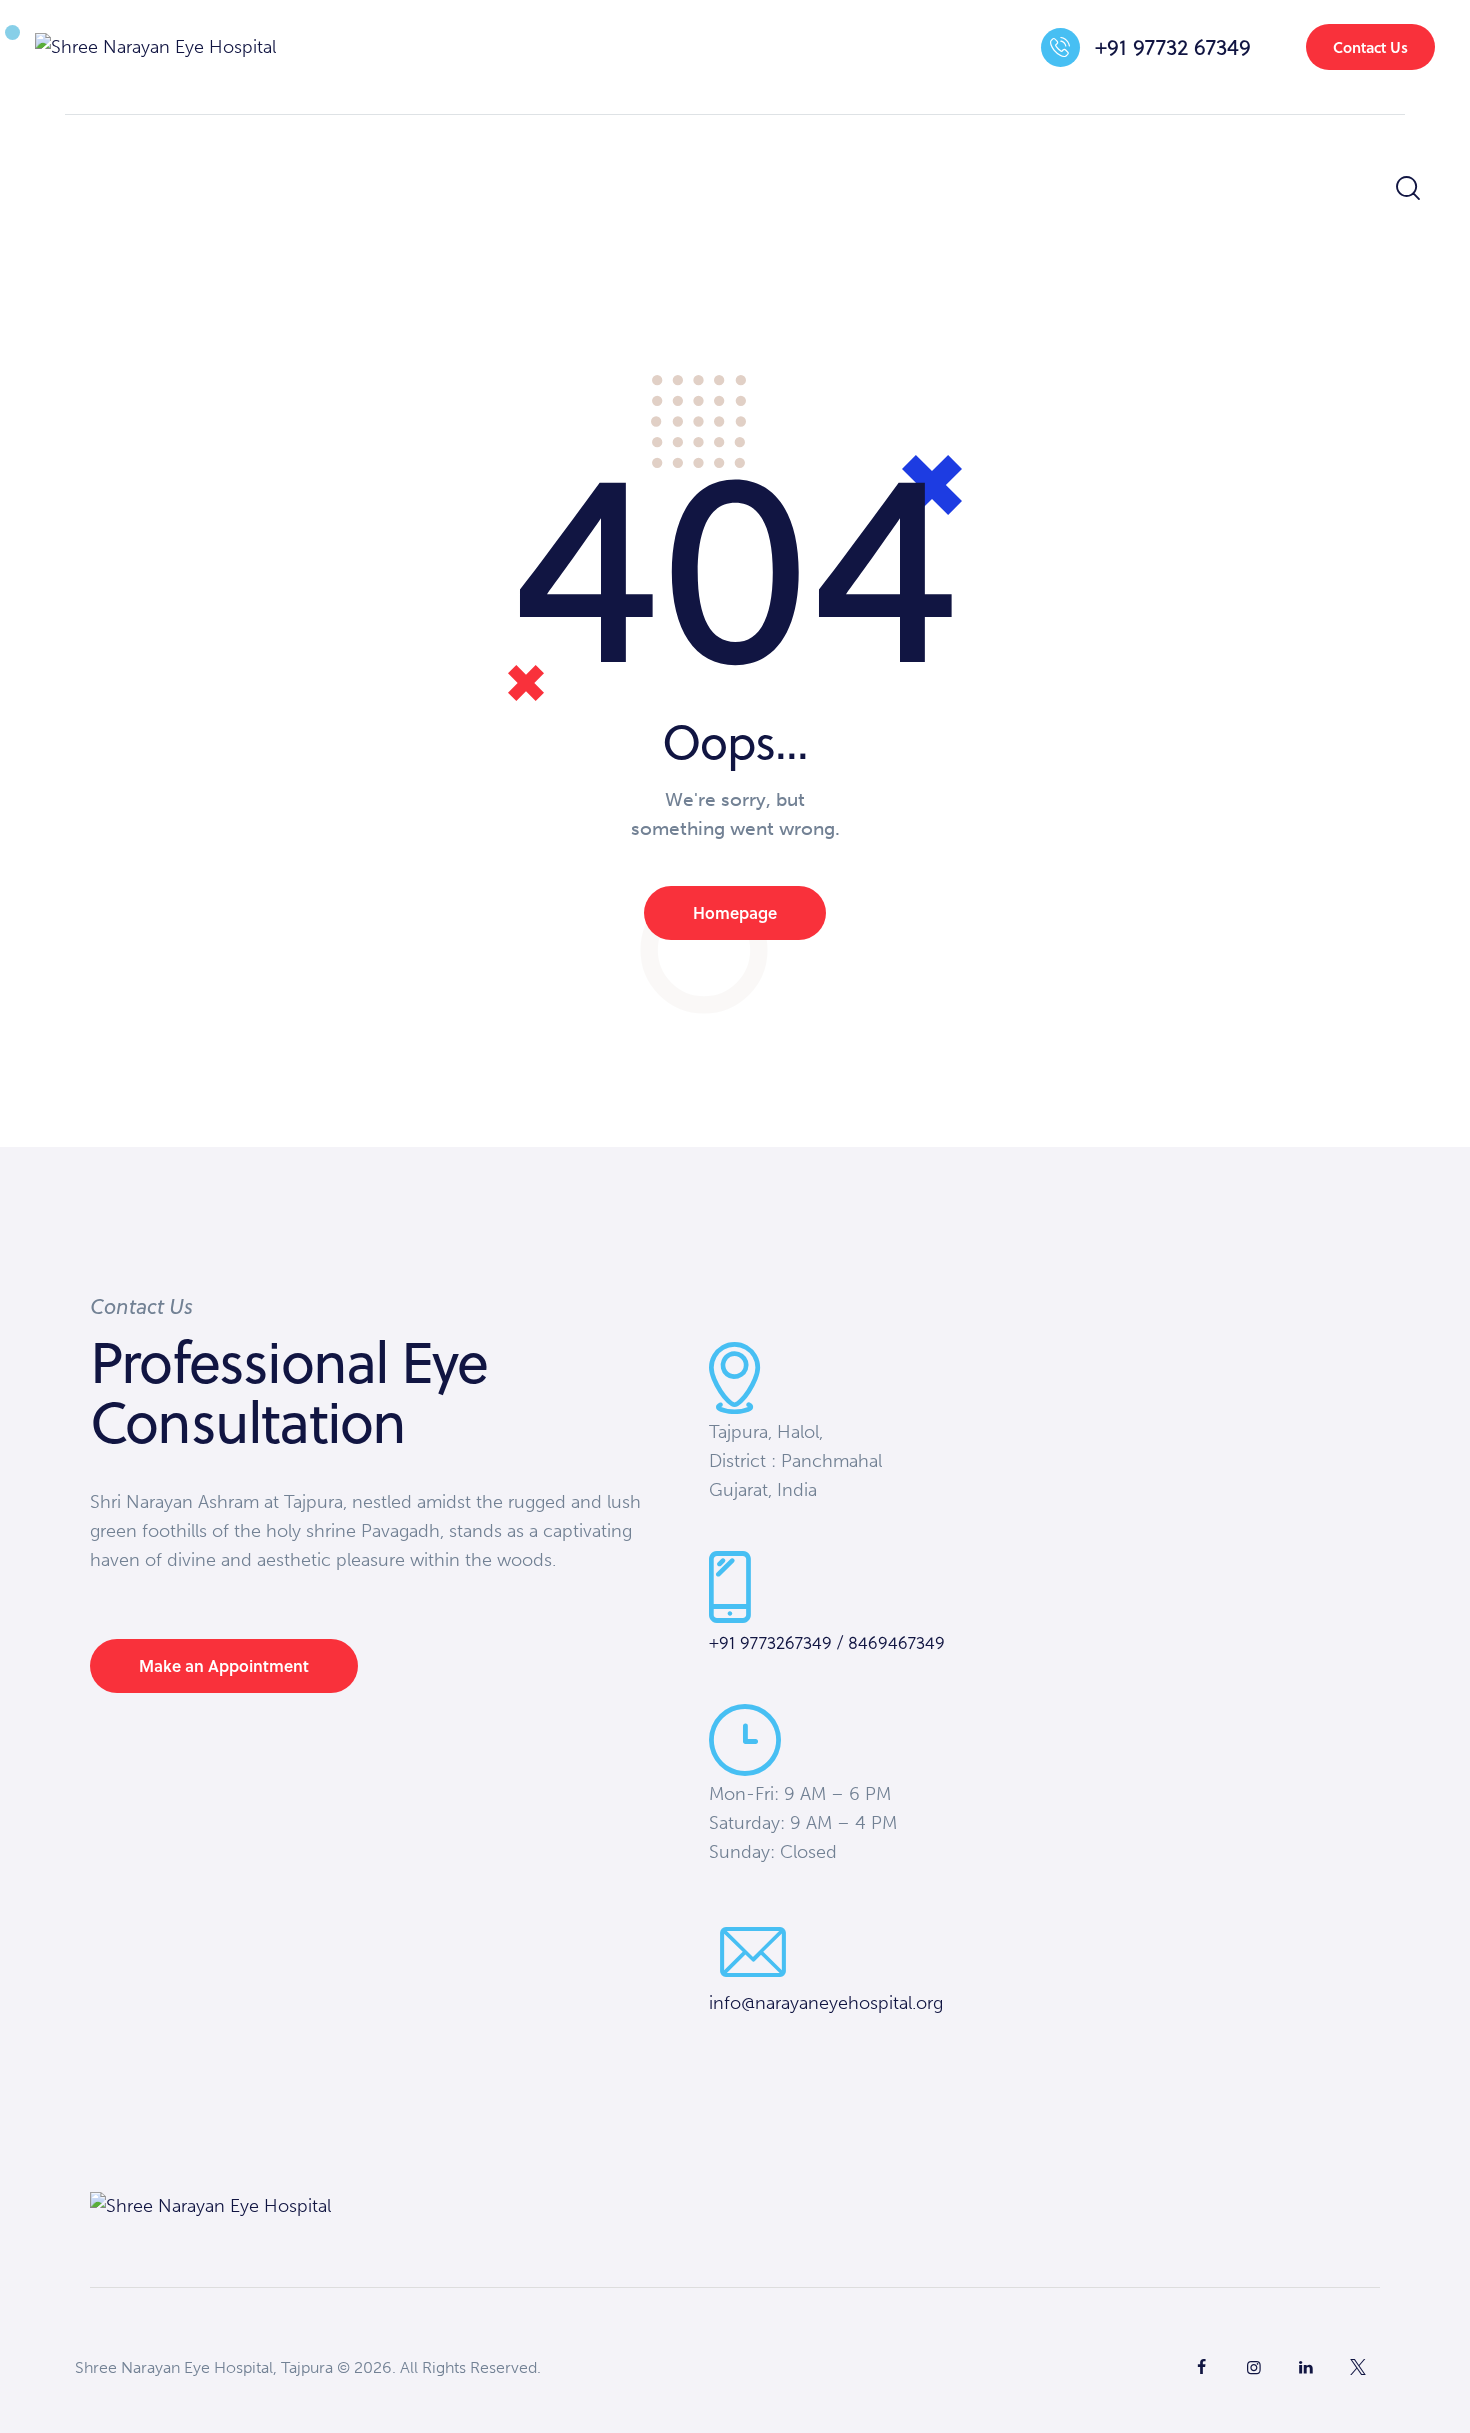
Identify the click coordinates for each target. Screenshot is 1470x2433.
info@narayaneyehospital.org (826, 2003)
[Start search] (1406, 188)
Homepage (735, 912)
